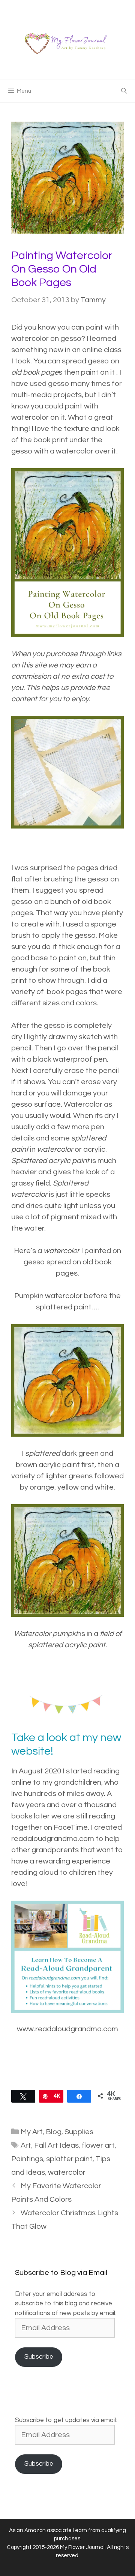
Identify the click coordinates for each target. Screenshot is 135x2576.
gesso (99, 361)
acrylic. (95, 1149)
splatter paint (69, 2159)
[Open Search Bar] (124, 91)
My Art (32, 2132)
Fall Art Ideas (56, 2145)
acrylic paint (69, 1161)
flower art (98, 2145)
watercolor (75, 451)
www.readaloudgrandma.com (67, 2029)
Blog (54, 2132)
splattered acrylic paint (67, 1645)
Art (26, 2145)
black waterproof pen (70, 1059)
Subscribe (39, 2357)
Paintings (27, 2159)
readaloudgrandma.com (53, 1839)
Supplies (79, 2132)
